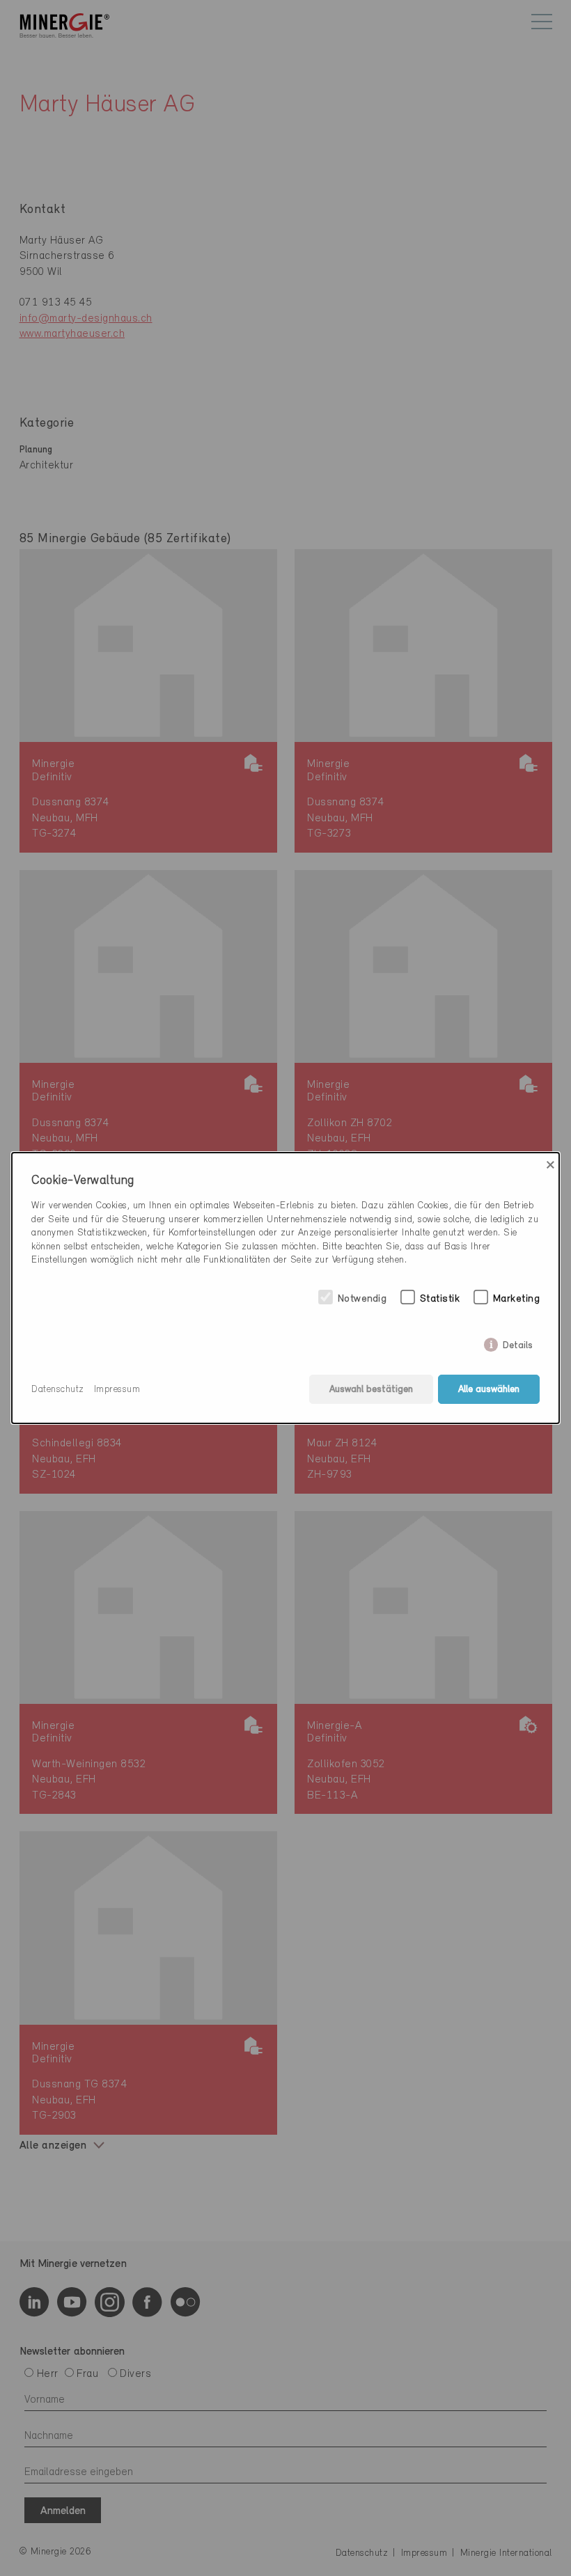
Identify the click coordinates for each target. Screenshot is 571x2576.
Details (518, 1343)
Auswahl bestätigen (371, 1390)
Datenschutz (58, 1390)
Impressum (117, 1390)
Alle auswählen (489, 1390)
